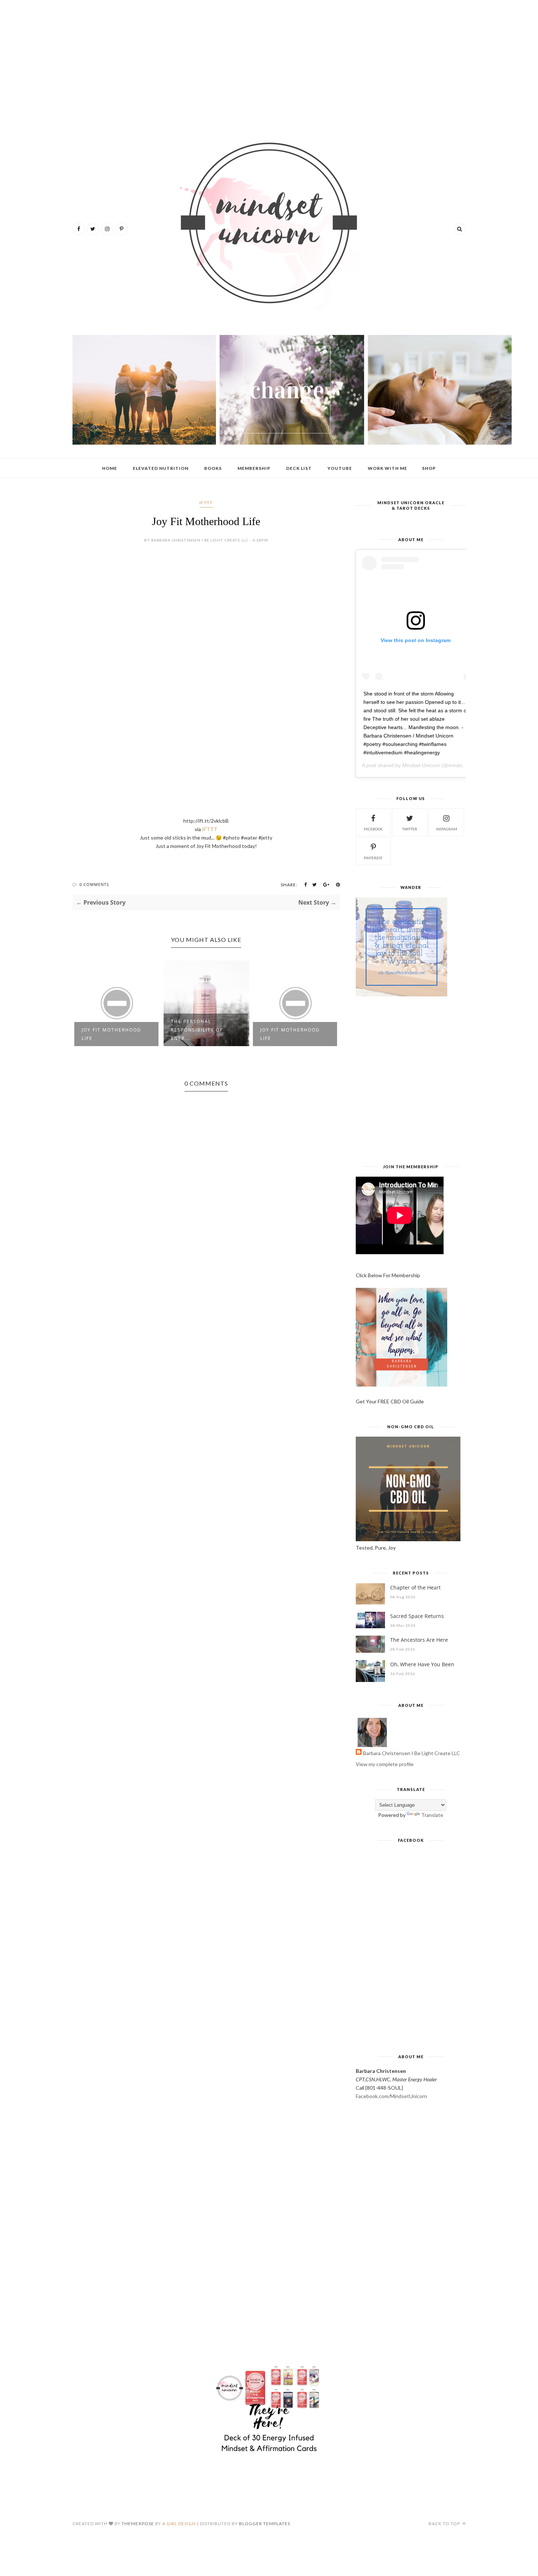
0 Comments (94, 884)
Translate (432, 1815)
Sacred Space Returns (417, 1616)
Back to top (445, 2524)
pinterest (373, 858)
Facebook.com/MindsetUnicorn (391, 2096)
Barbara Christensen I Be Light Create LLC (412, 1753)
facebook (373, 829)
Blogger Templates (265, 2524)
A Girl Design (179, 2524)
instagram (447, 829)
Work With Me (388, 468)
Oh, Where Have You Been (422, 1664)
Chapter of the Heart (415, 1587)
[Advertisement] (269, 62)
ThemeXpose (138, 2524)
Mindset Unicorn (421, 765)
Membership (254, 468)
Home (110, 468)
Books (213, 468)
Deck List (299, 468)
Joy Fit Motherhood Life (111, 1034)
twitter (410, 829)
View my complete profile (385, 1764)
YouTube (340, 468)
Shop (429, 468)
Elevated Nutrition (161, 468)
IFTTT (206, 503)
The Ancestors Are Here (419, 1640)
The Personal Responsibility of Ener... (197, 1030)
